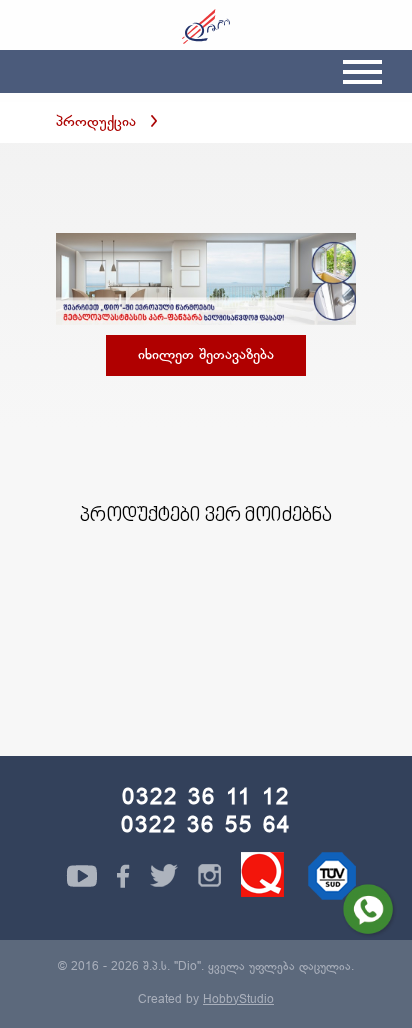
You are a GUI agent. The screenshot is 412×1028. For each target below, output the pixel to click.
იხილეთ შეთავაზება (206, 355)
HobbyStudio (238, 1000)
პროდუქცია (96, 122)
